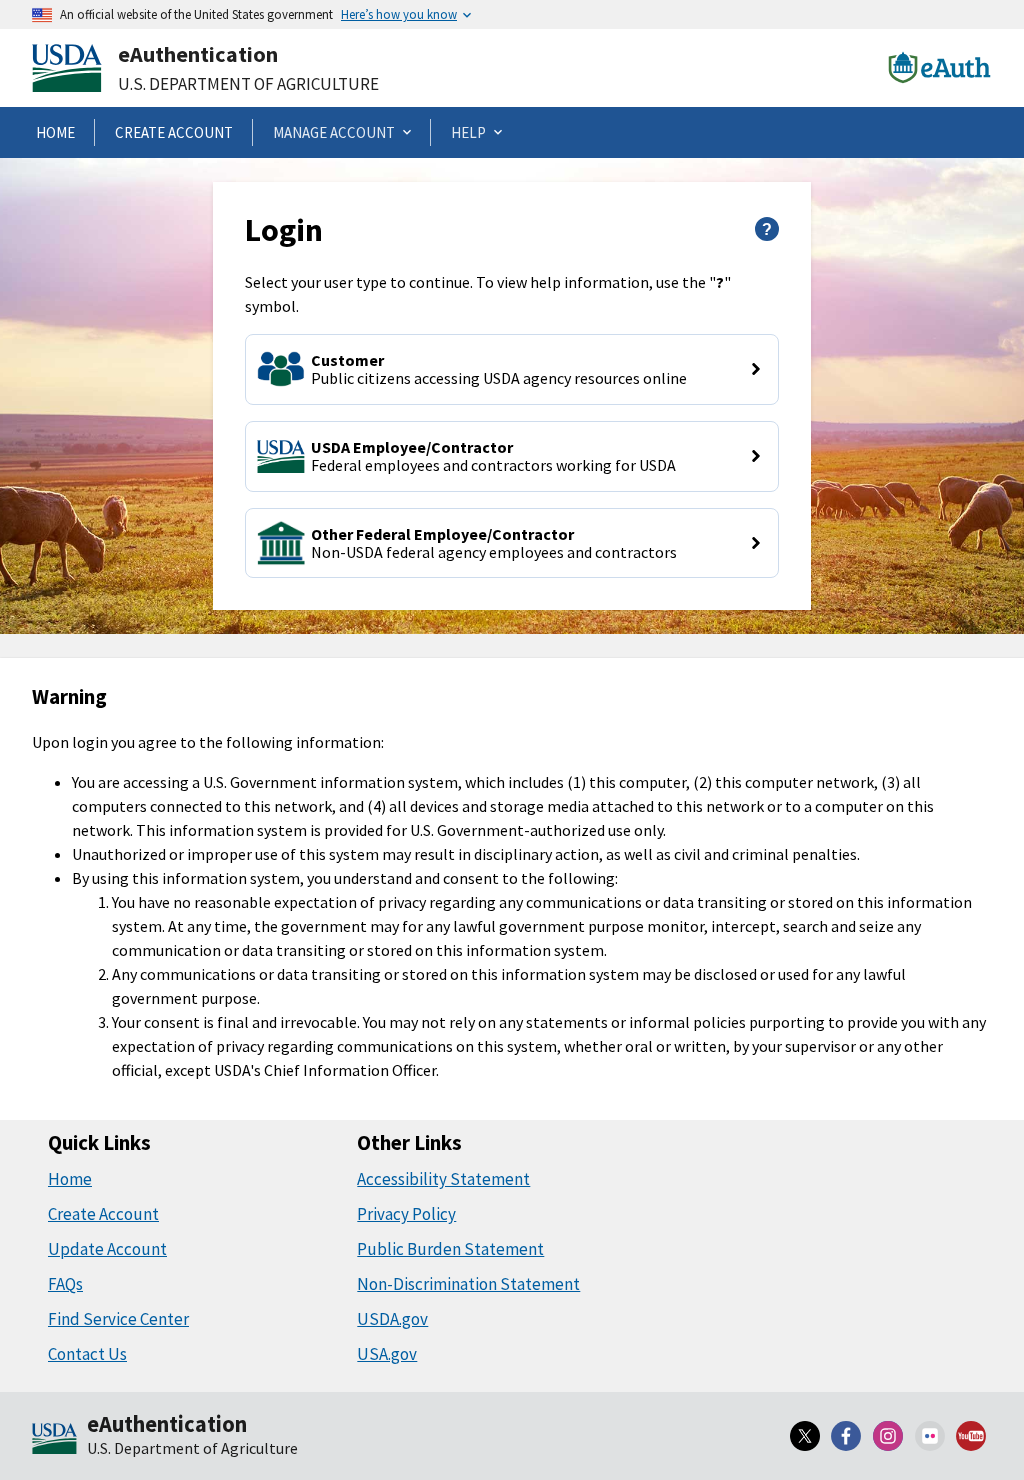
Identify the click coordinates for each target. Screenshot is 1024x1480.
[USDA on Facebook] (847, 1436)
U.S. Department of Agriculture (248, 84)
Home (70, 1179)
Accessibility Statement (443, 1179)
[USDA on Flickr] (930, 1436)
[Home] (54, 1440)
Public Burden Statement (450, 1249)
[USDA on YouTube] (971, 1436)
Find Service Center (118, 1319)
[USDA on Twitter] (805, 1436)
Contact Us (87, 1354)
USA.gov (387, 1354)
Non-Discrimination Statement (468, 1284)
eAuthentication (198, 54)
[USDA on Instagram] (888, 1436)
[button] (511, 369)
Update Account (107, 1249)
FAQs (65, 1284)
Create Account (103, 1214)
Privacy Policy (406, 1214)
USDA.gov (392, 1319)
